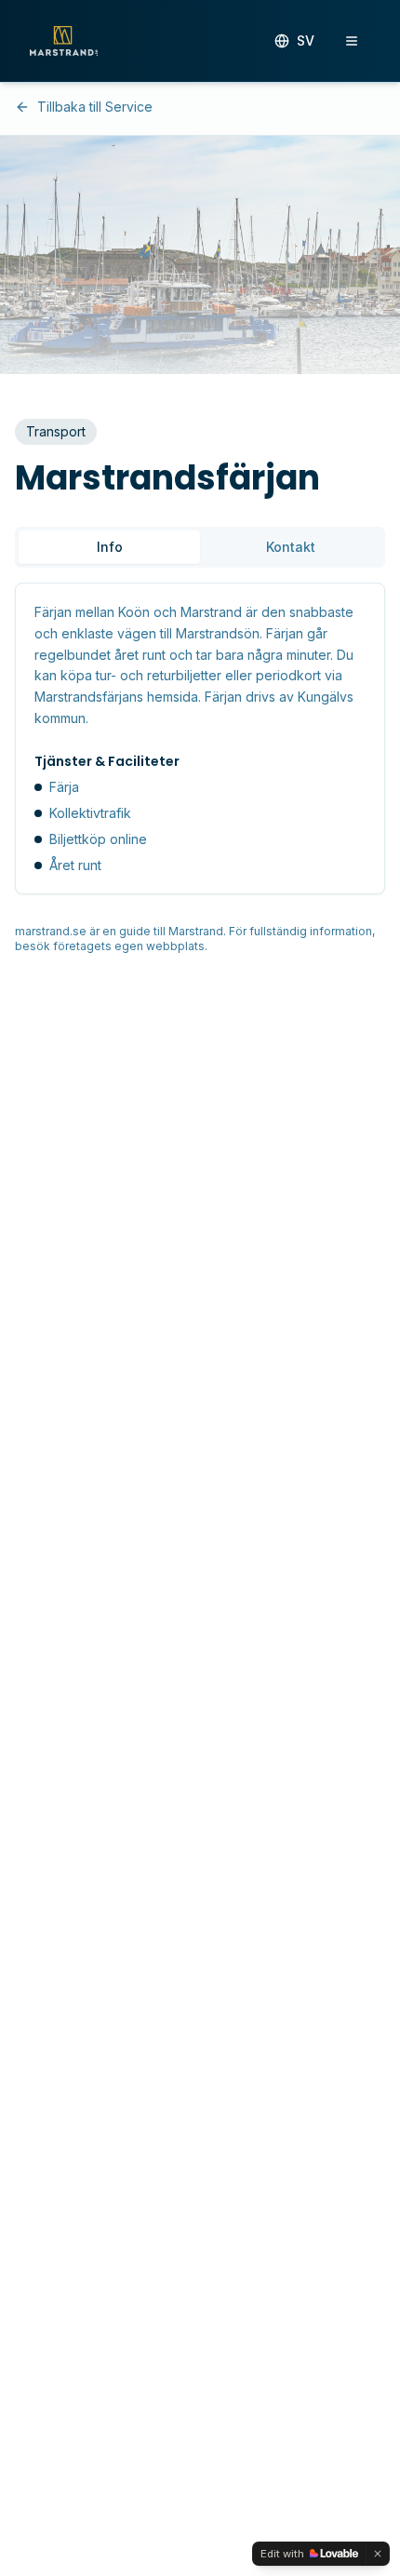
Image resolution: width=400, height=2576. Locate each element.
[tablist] (200, 547)
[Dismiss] (378, 2554)
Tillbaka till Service (95, 107)
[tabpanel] (200, 738)
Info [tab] (110, 547)
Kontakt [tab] (291, 547)
